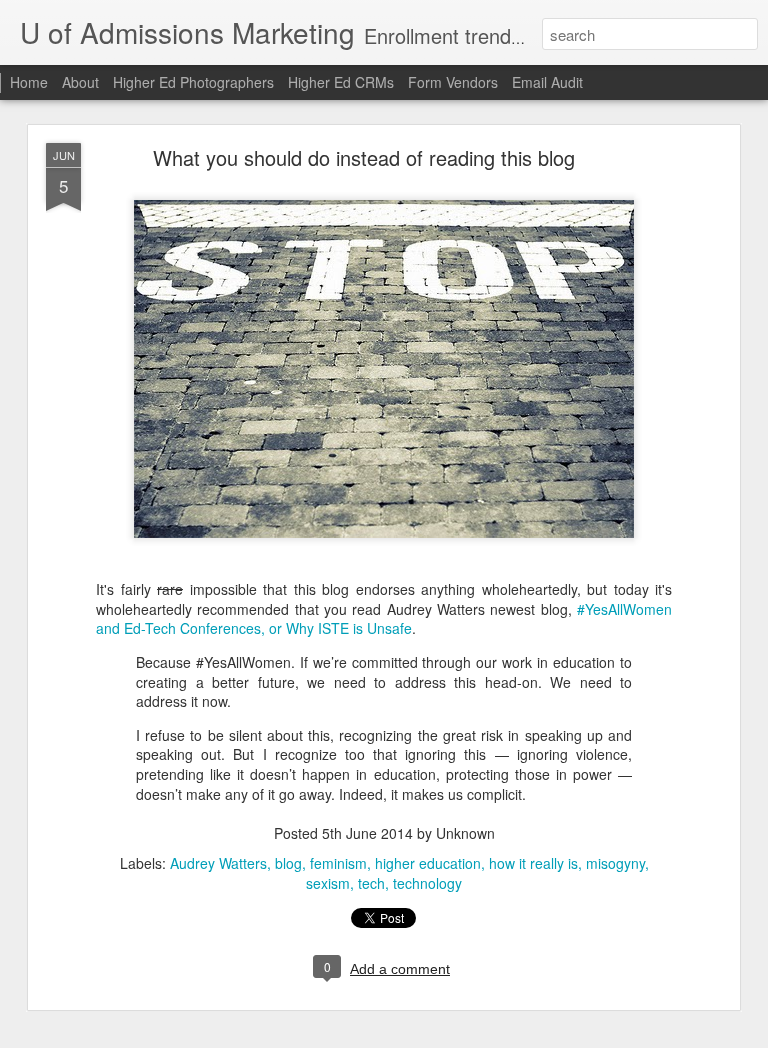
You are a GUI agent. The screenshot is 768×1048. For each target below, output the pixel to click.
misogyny (615, 863)
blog (288, 863)
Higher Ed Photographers (193, 82)
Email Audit (547, 82)
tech (371, 883)
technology (427, 883)
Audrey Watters (218, 863)
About (80, 82)
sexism (328, 883)
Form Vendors (453, 82)
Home (29, 82)
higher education (428, 863)
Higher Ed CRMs (341, 82)
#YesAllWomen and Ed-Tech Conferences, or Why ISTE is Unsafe (384, 619)
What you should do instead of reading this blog (364, 157)
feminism (338, 863)
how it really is (533, 863)
